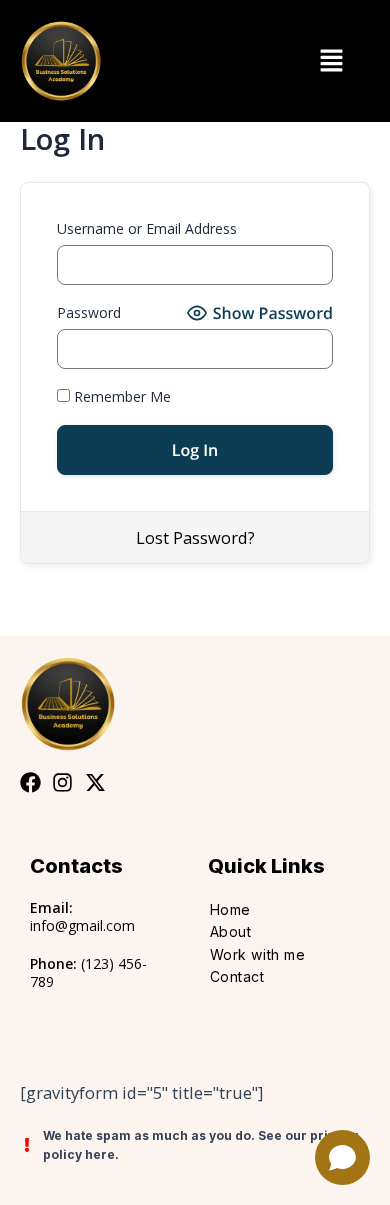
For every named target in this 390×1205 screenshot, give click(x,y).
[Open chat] (342, 1157)
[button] (331, 61)
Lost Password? (195, 537)
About (231, 931)
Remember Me (120, 396)
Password (89, 312)
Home (230, 909)
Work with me (258, 954)
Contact (237, 976)
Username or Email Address (147, 228)
